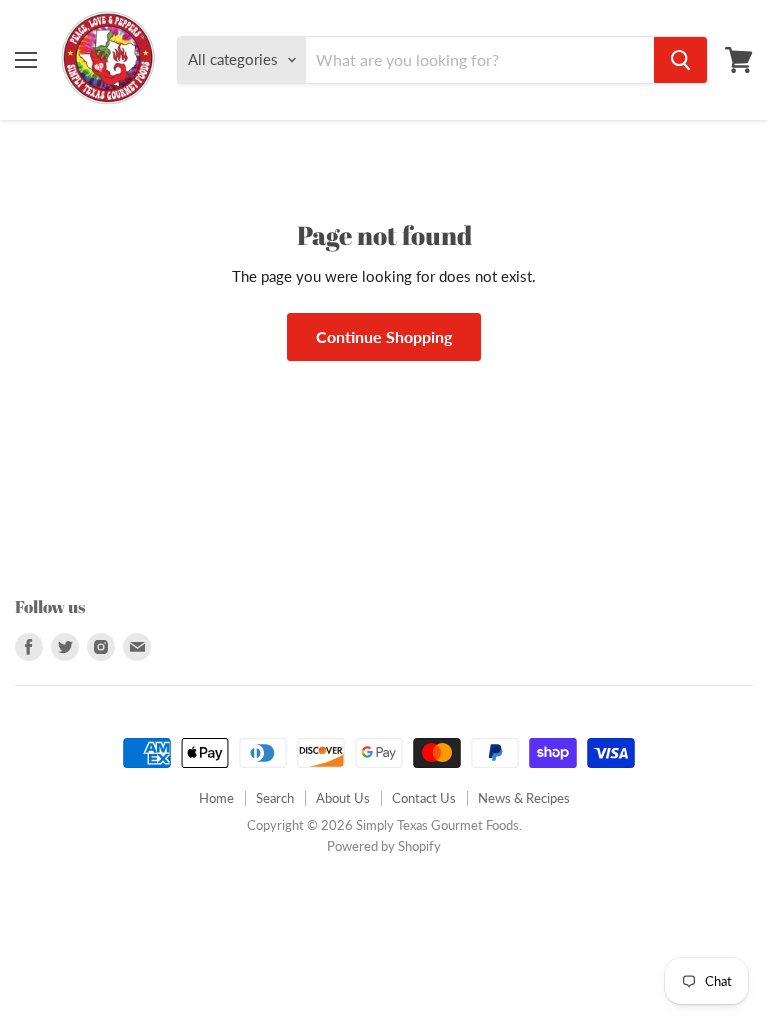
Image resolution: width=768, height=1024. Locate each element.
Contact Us (424, 798)
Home (216, 798)
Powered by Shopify (384, 846)
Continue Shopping (384, 336)
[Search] (680, 60)
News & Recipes (524, 798)
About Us (343, 798)
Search (275, 798)
